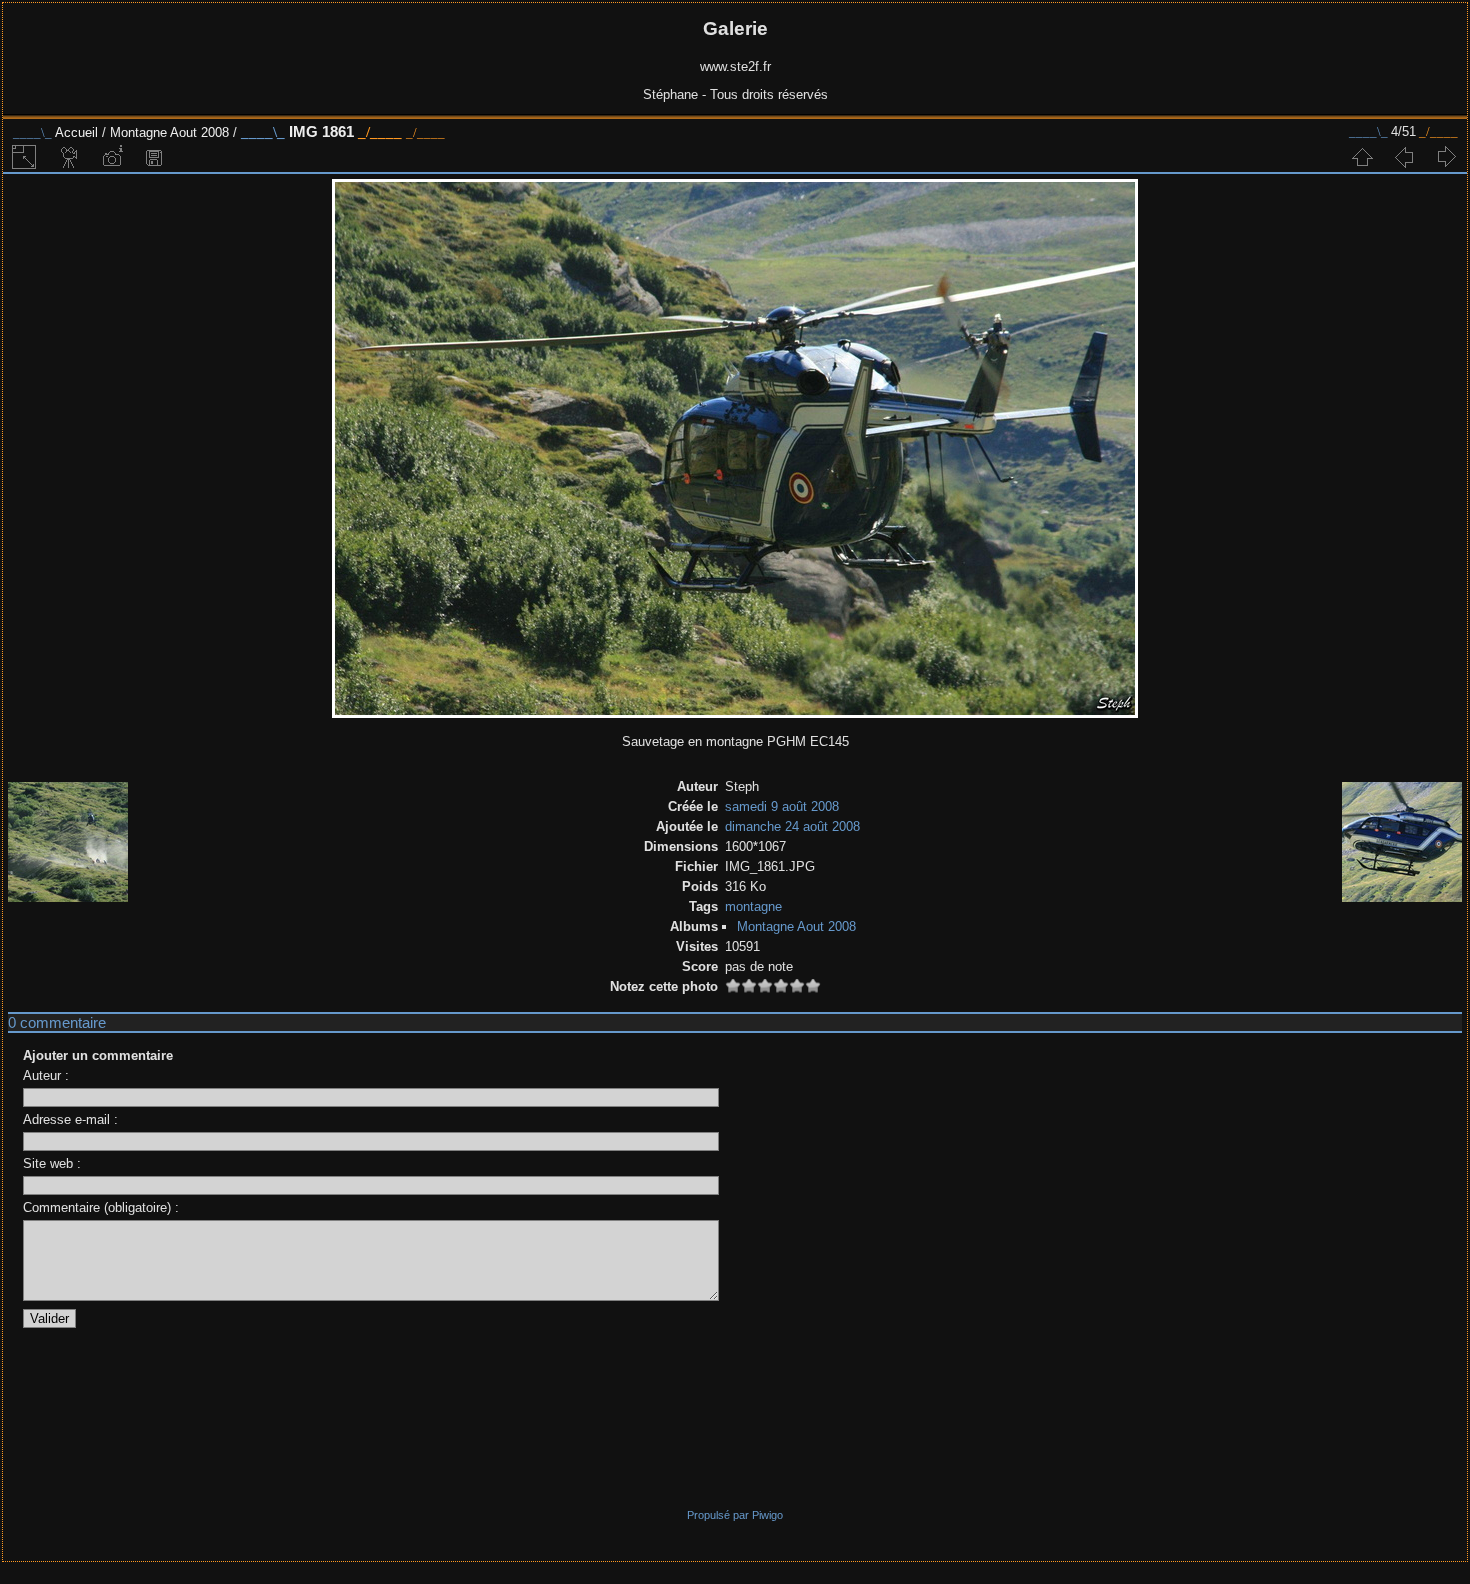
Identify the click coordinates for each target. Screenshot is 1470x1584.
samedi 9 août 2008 (782, 806)
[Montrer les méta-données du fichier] (112, 157)
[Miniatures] (1362, 157)
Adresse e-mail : (70, 1119)
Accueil (76, 132)
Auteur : (46, 1075)
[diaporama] (70, 157)
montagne (753, 906)
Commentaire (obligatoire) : (101, 1207)
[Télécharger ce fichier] (154, 157)
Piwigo (767, 1515)
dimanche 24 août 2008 (792, 826)
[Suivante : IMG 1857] (1446, 157)
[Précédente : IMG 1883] (1404, 157)
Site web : (52, 1163)
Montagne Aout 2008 (169, 132)
